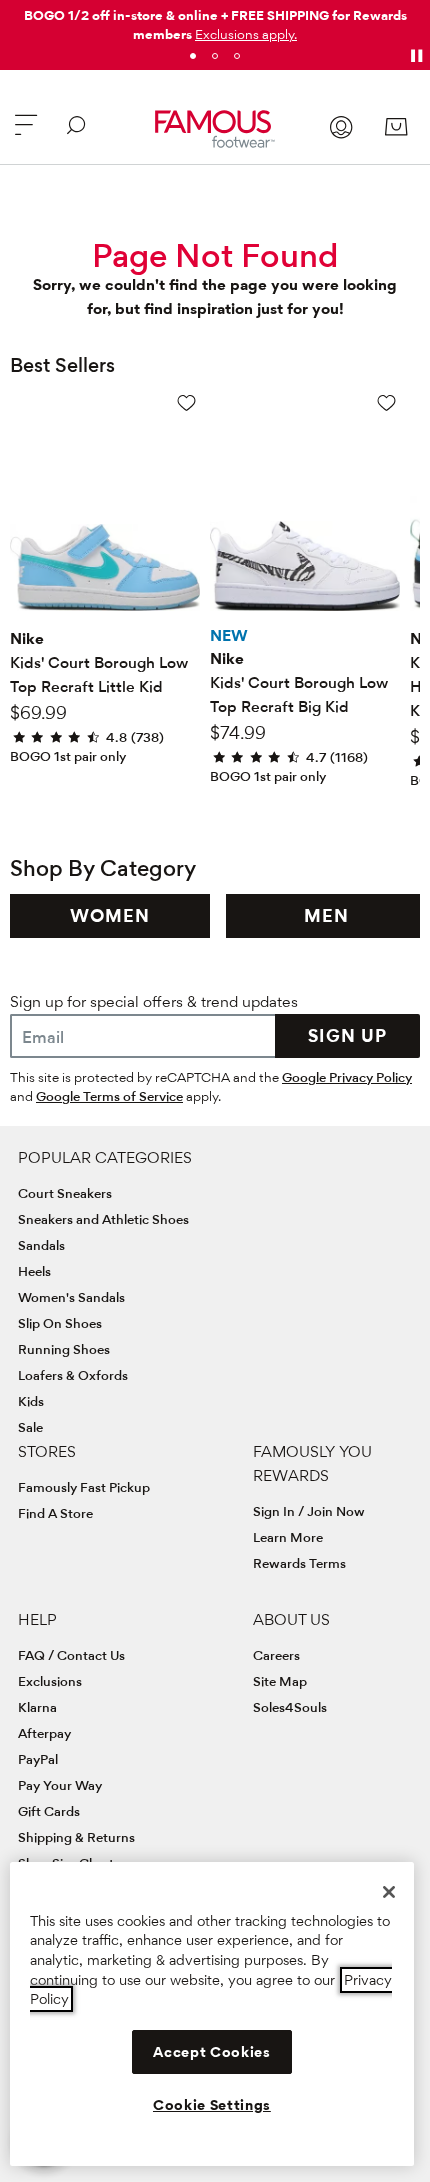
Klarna (37, 1707)
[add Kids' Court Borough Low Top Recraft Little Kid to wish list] (186, 402)
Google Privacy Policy (347, 1077)
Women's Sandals (71, 1297)
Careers (276, 1655)
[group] (110, 916)
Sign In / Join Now (309, 1511)
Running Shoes (64, 1349)
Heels (34, 1271)
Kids (31, 1401)
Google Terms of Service (109, 1096)
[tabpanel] (215, 21)
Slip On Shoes (60, 1323)
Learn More (288, 1537)
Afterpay (44, 1733)
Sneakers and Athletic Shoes (103, 1219)
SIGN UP (347, 1035)
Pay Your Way (60, 1785)
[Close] (389, 1892)
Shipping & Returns (76, 1837)
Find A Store (55, 1513)
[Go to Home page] (215, 129)
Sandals (41, 1245)
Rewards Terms (299, 1563)
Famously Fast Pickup (84, 1487)
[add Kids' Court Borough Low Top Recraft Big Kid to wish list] (386, 402)
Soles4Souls (290, 1707)
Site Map (280, 1681)
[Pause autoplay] (416, 56)
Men (326, 915)
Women (110, 915)
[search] (76, 133)
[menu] (26, 133)
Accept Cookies (211, 2052)
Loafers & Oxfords (73, 1375)
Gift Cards (49, 1811)
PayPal (38, 1759)
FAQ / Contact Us (71, 1655)
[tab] (193, 56)
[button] (246, 34)
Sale (30, 1427)
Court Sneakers (65, 1193)
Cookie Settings (212, 2105)
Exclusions (50, 1681)
